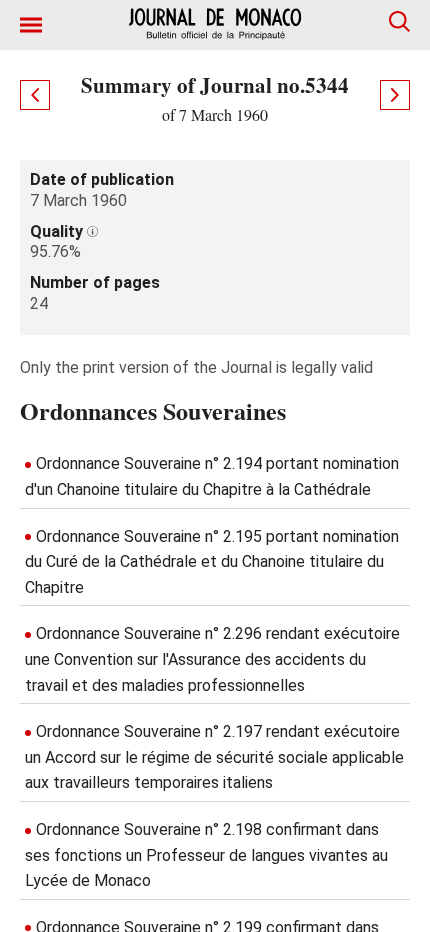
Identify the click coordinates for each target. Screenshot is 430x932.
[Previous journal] (35, 95)
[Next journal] (395, 95)
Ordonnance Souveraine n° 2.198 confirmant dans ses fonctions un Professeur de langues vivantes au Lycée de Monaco (206, 855)
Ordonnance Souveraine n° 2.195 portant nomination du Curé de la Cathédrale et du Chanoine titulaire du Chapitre (212, 562)
